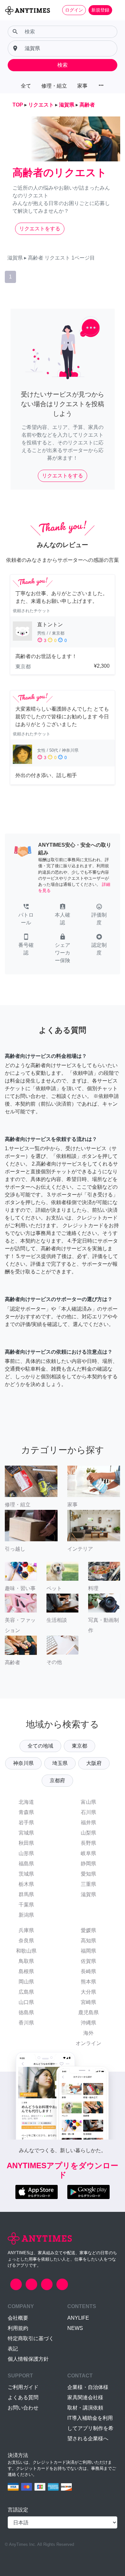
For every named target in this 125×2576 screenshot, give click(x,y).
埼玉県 (60, 1763)
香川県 (26, 2023)
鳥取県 (26, 1961)
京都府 (57, 1780)
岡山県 (26, 1982)
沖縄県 (88, 2023)
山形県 (26, 1853)
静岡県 (88, 1864)
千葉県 (26, 1905)
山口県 (26, 2002)
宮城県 (26, 1833)
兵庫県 (26, 1930)
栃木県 (26, 1884)
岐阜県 (88, 1853)
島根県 (26, 1971)
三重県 (88, 1884)
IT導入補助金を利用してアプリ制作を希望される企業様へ (90, 2428)
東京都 (79, 1746)
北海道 (26, 1802)
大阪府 (94, 1763)
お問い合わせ (23, 2408)
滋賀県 (88, 1894)
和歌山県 (26, 1951)
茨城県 (26, 1874)
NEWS (75, 2328)
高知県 (88, 1941)
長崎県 (88, 1971)
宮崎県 (88, 2002)
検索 (63, 65)
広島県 (26, 1992)
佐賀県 (88, 1961)
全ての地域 (40, 1746)
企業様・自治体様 (88, 2387)
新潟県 (26, 1915)
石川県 (88, 1812)
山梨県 (88, 1833)
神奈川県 (23, 1763)
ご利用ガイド (23, 2387)
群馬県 (26, 1894)
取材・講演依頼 (85, 2408)
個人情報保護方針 (28, 2359)
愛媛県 (88, 1930)
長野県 (88, 1843)
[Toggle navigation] (116, 10)
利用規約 (18, 2328)
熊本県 (88, 1982)
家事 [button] (82, 86)
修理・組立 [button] (54, 86)
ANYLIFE (78, 2318)
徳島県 (26, 2012)
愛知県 (88, 1874)
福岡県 (88, 1951)
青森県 (26, 1812)
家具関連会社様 (85, 2397)
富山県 (88, 1802)
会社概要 (18, 2318)
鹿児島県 (88, 2012)
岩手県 (26, 1823)
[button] (26, 915)
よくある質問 (23, 2397)
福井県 (88, 1823)
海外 (88, 2033)
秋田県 (26, 1843)
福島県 (26, 1864)
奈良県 (26, 1941)
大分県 (88, 1992)
